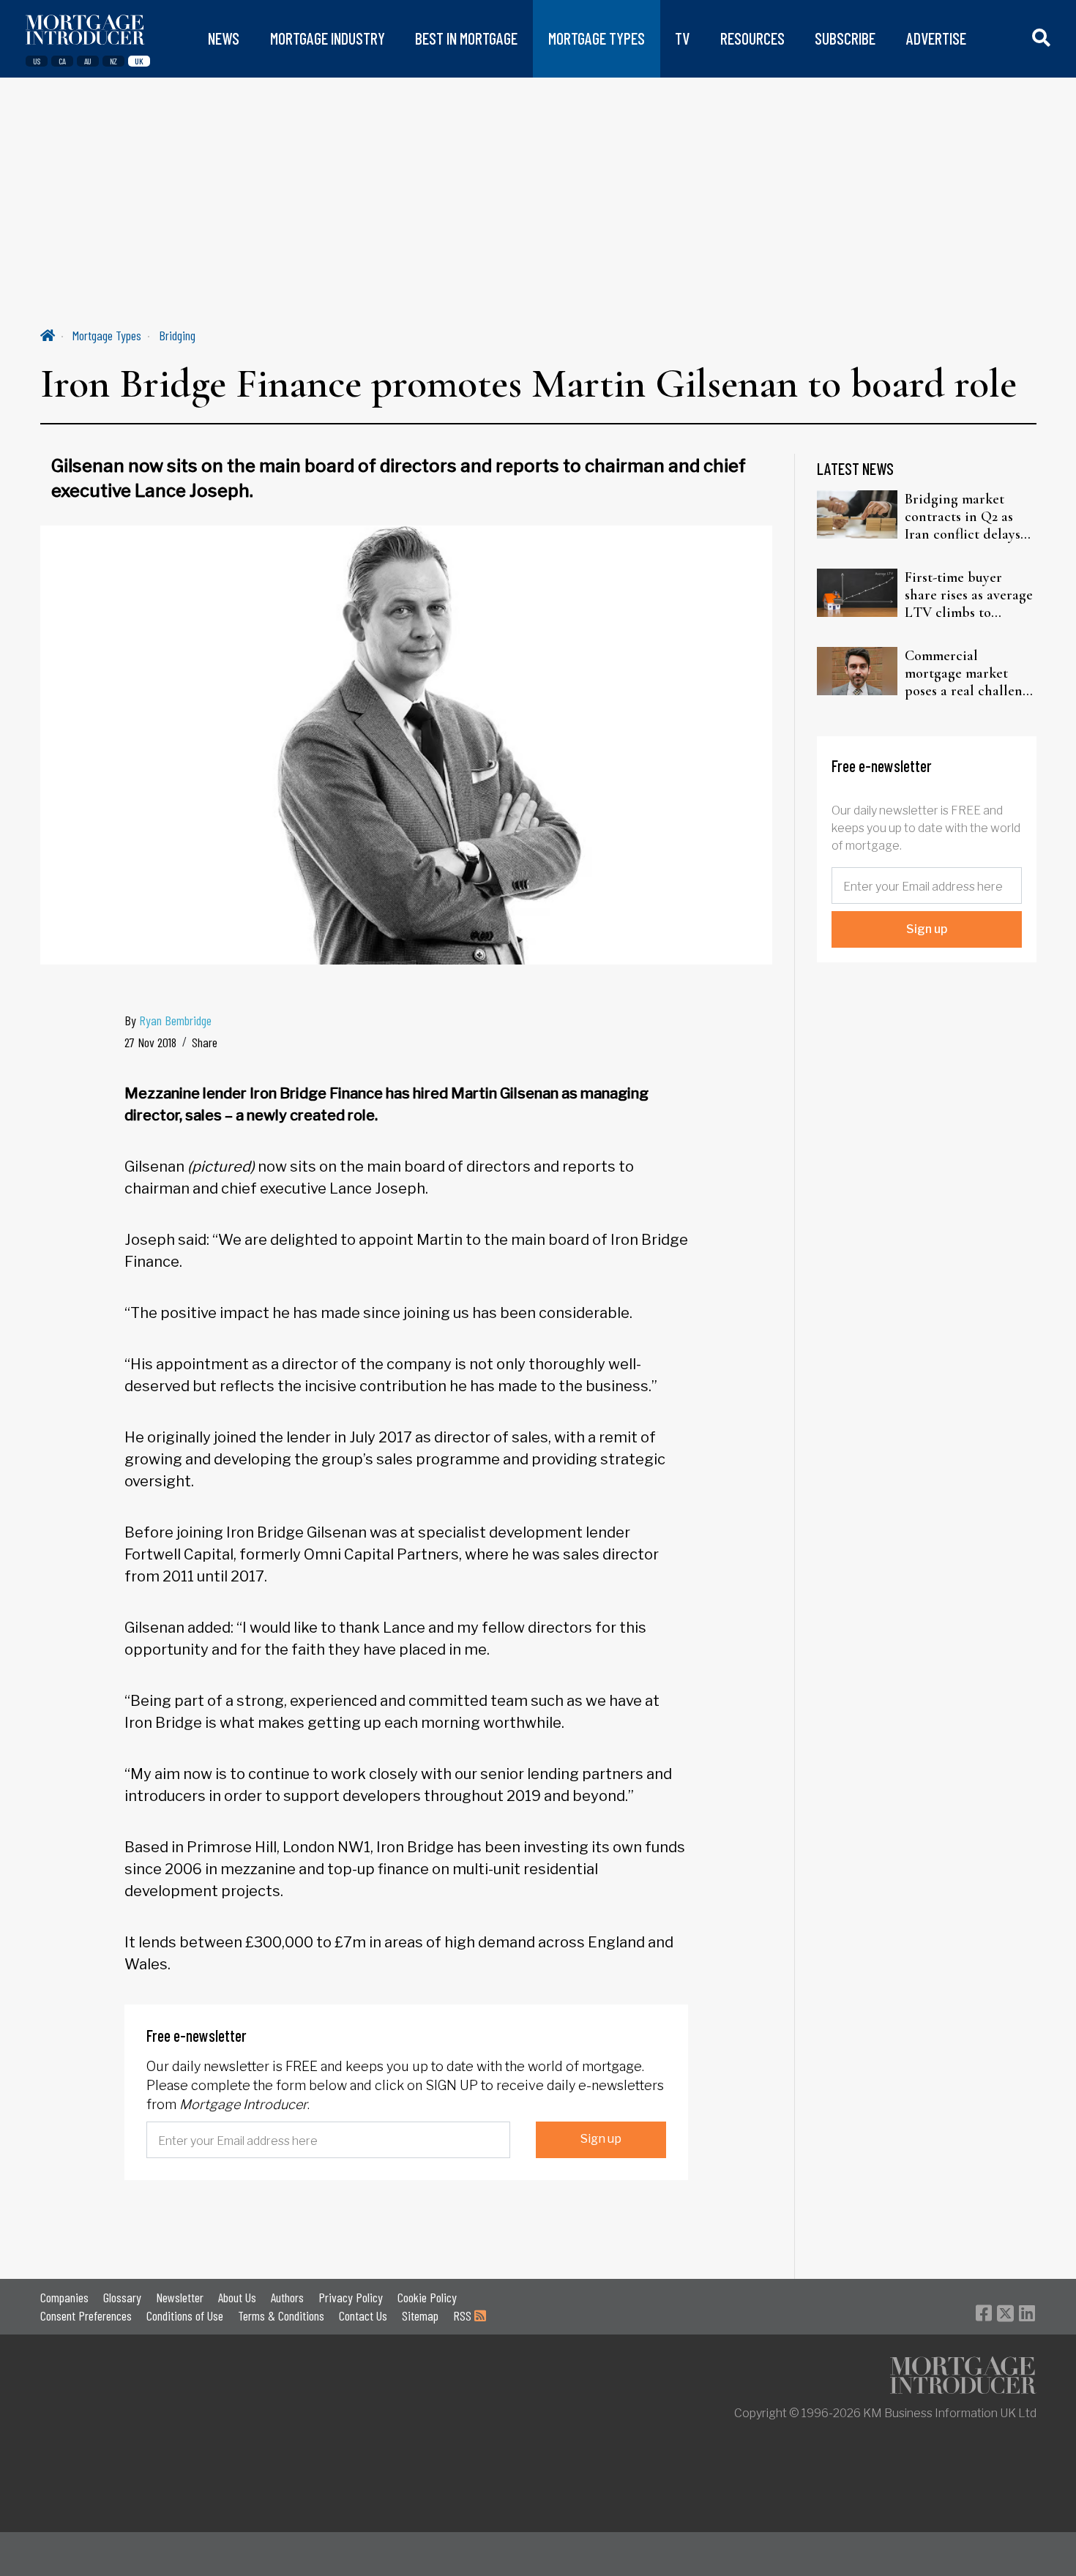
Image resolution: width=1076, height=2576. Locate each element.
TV (682, 38)
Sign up (601, 2139)
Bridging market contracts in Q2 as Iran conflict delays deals (963, 517)
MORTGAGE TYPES (597, 38)
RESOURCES (752, 38)
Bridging (177, 335)
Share (205, 1042)
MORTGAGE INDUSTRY (328, 38)
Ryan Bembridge (175, 1020)
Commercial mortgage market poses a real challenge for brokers (971, 673)
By (168, 1020)
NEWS (224, 38)
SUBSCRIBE (845, 38)
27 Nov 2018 (150, 1042)
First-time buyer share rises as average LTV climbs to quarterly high (969, 595)
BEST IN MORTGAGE (466, 38)
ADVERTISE (936, 38)
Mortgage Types (107, 335)
